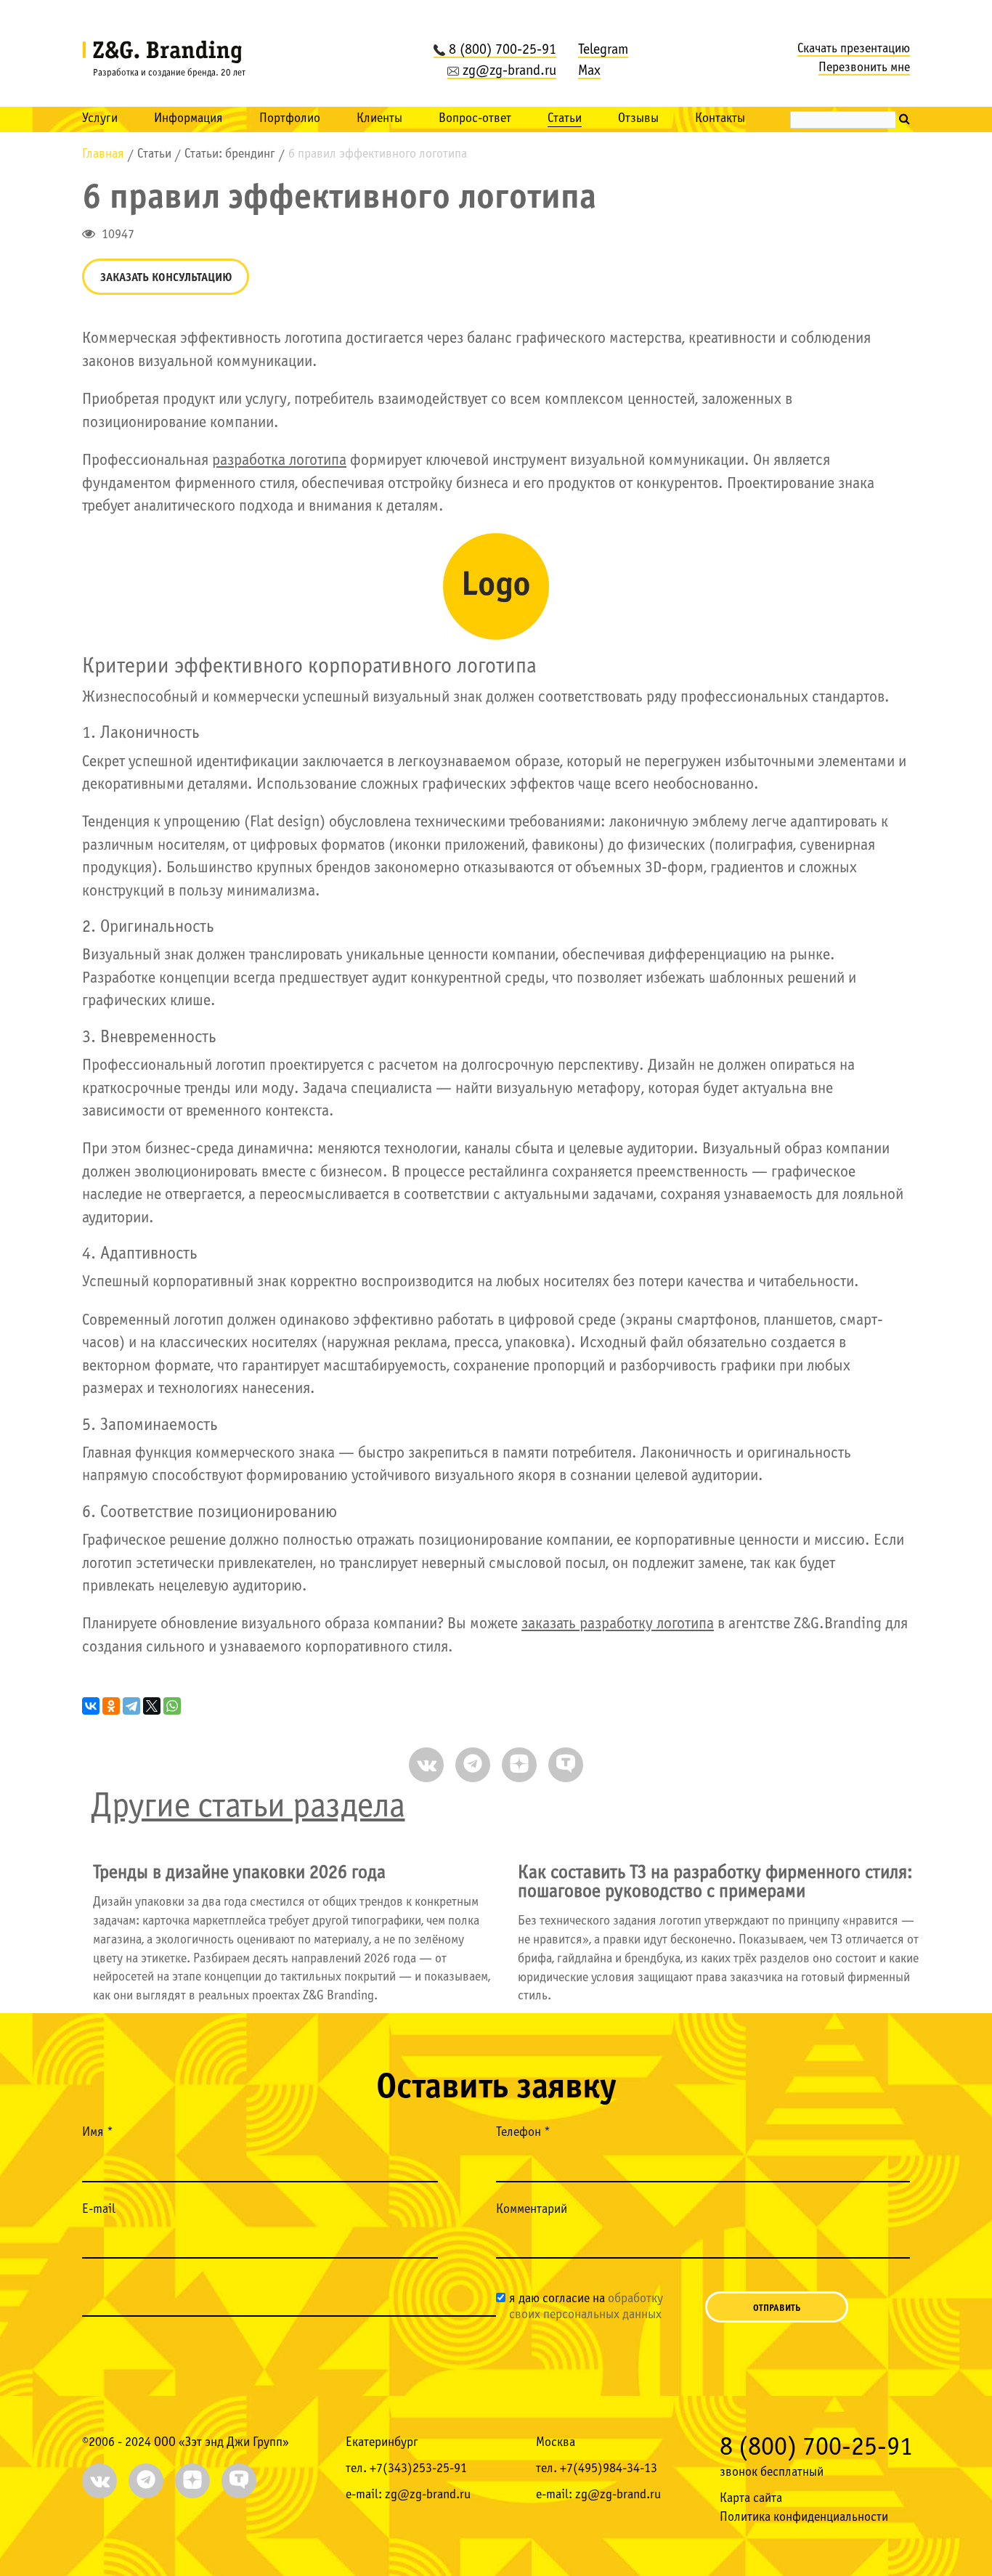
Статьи (565, 119)
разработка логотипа (279, 461)
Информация (188, 119)
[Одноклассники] (111, 1706)
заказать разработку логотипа (618, 1624)
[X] (152, 1706)
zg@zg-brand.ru (509, 71)
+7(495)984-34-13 (609, 2469)
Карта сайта (751, 2499)
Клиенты (379, 119)
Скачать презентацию (854, 49)
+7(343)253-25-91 (418, 2469)
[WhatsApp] (172, 1706)
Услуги (100, 119)
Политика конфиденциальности (804, 2518)
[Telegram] (131, 1706)
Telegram (603, 50)
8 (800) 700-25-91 (503, 50)
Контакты (720, 119)
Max (589, 71)
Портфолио (290, 119)
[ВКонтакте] (91, 1706)
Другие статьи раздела (248, 1807)
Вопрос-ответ (475, 119)
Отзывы (638, 119)
